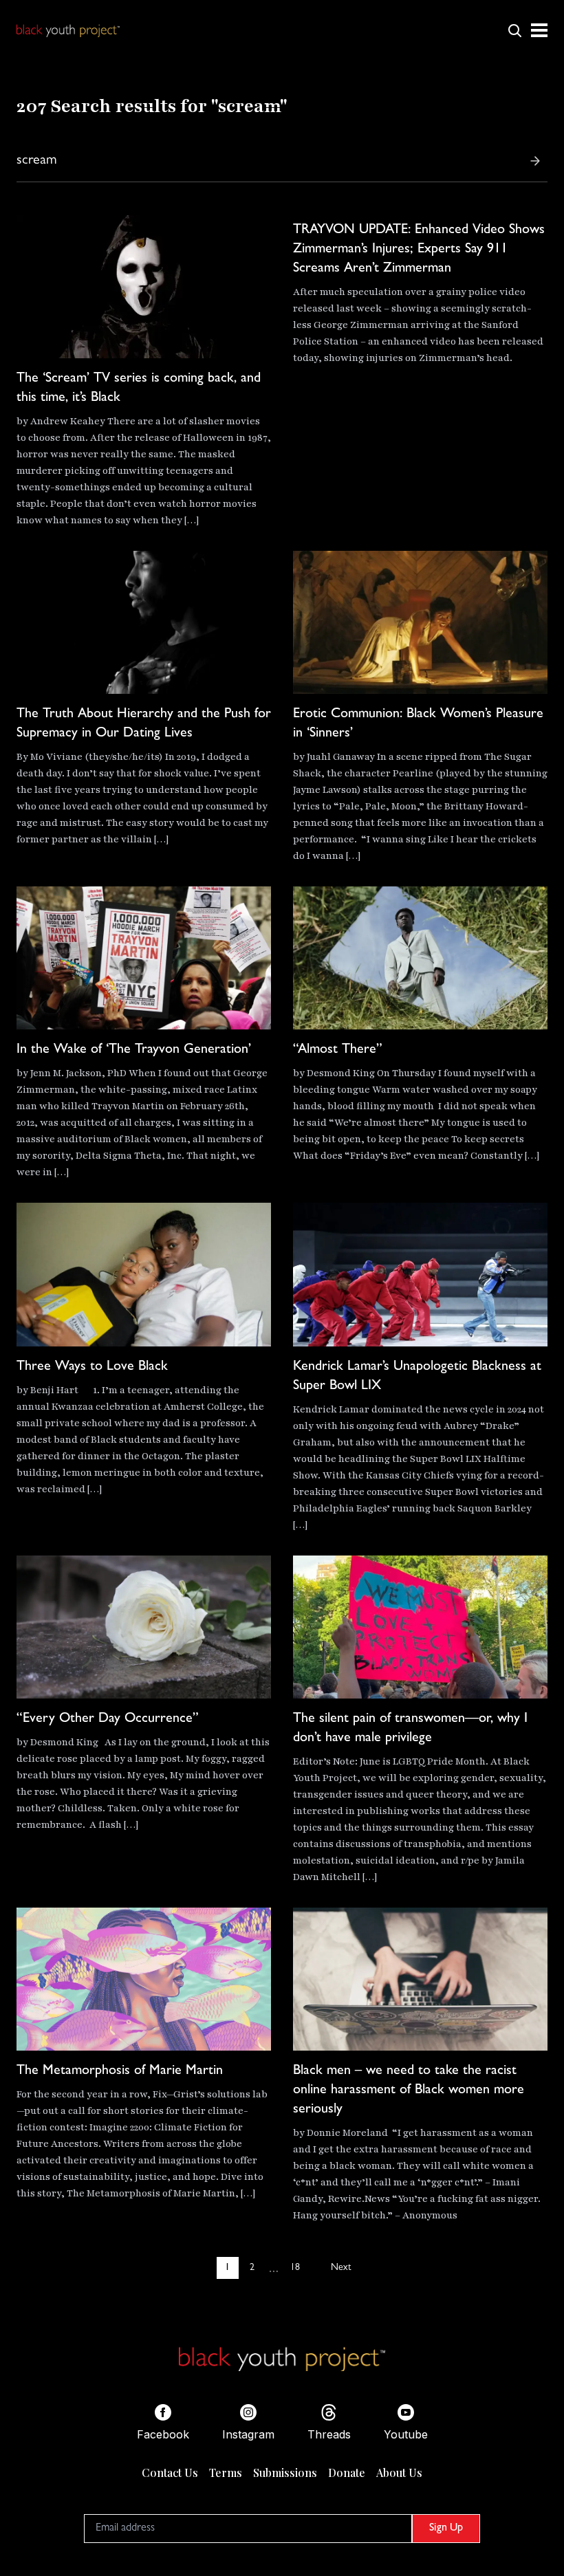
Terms (226, 2473)
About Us (399, 2473)
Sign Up (446, 2529)
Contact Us (170, 2473)
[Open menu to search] (514, 30)
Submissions (285, 2473)
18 (295, 2268)
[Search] (535, 161)
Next (341, 2268)
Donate (347, 2473)
